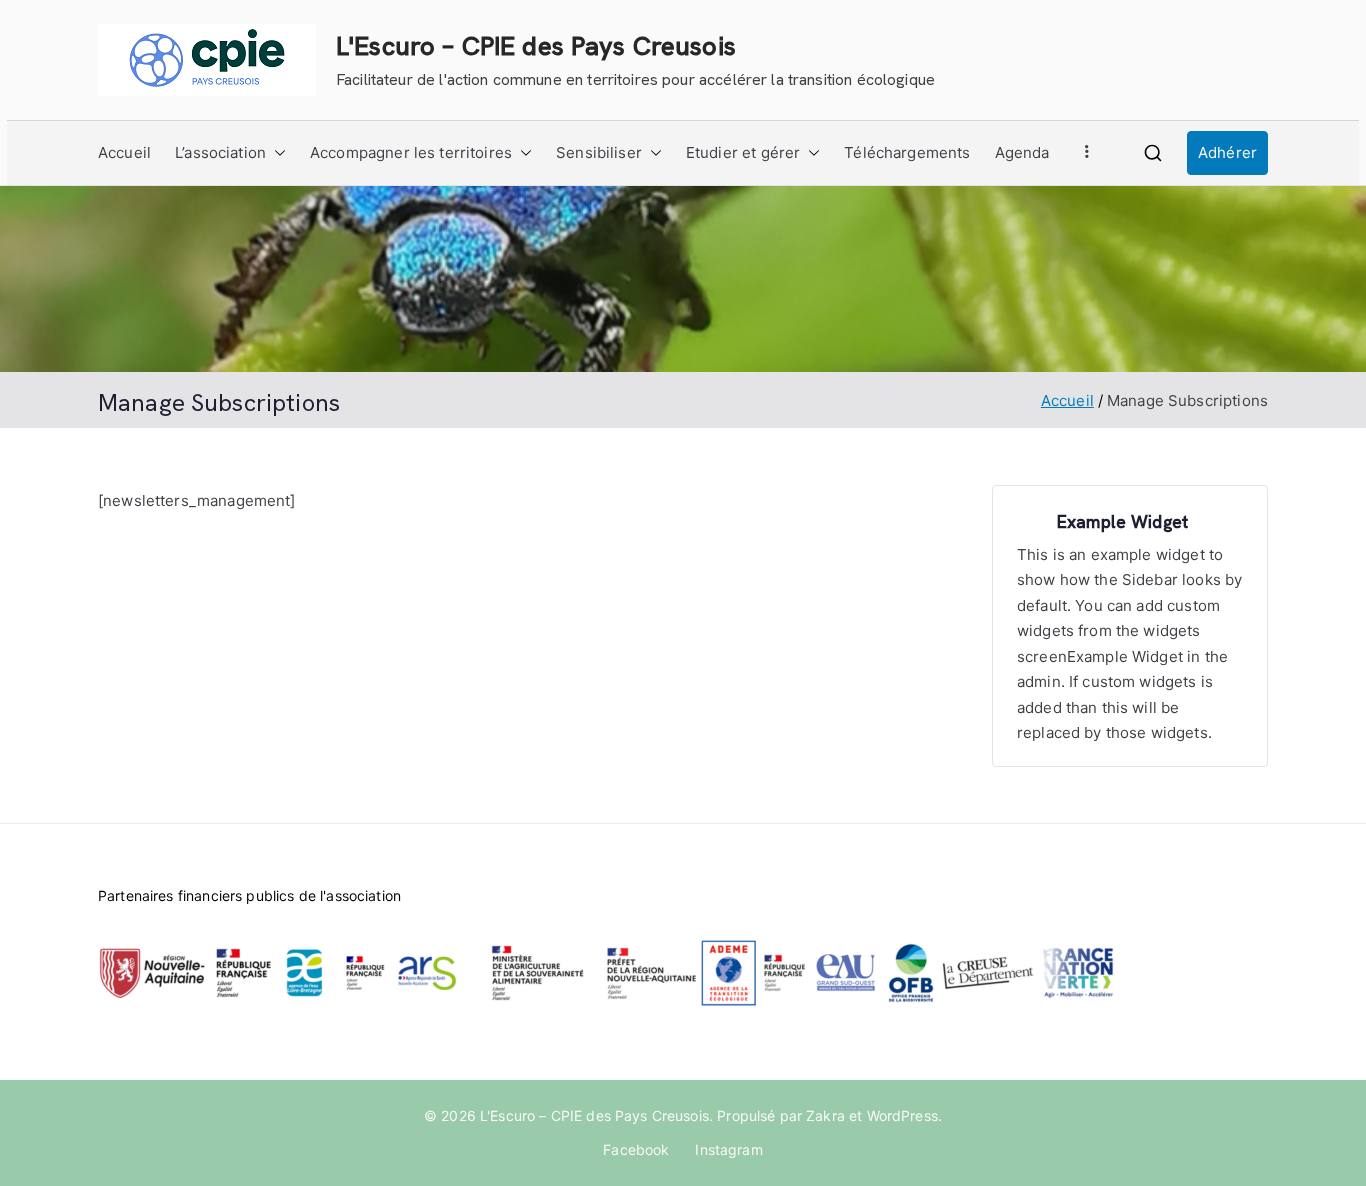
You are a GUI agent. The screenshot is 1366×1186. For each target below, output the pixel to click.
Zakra (825, 1115)
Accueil (124, 152)
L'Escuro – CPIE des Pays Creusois (536, 46)
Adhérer (1227, 152)
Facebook (636, 1149)
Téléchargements (907, 152)
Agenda (1022, 152)
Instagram (728, 1149)
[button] (276, 153)
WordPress (902, 1115)
